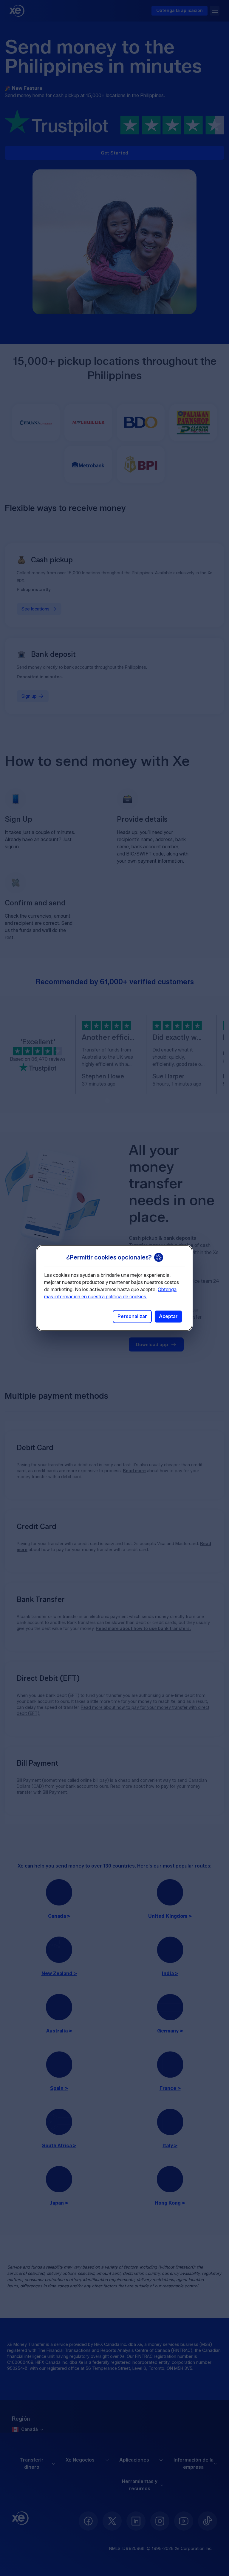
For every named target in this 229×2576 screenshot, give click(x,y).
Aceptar (168, 1316)
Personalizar (132, 1316)
